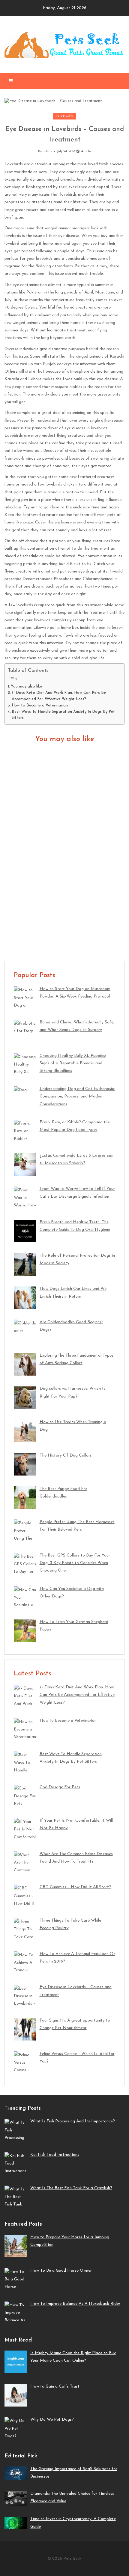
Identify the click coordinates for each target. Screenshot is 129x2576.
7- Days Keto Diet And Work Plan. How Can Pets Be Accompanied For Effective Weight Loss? (59, 696)
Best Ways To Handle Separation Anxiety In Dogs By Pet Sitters (63, 715)
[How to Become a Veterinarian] (64, 847)
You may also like (26, 687)
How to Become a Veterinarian (40, 706)
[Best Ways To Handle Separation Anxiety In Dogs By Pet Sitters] (64, 910)
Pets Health (64, 116)
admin (47, 152)
